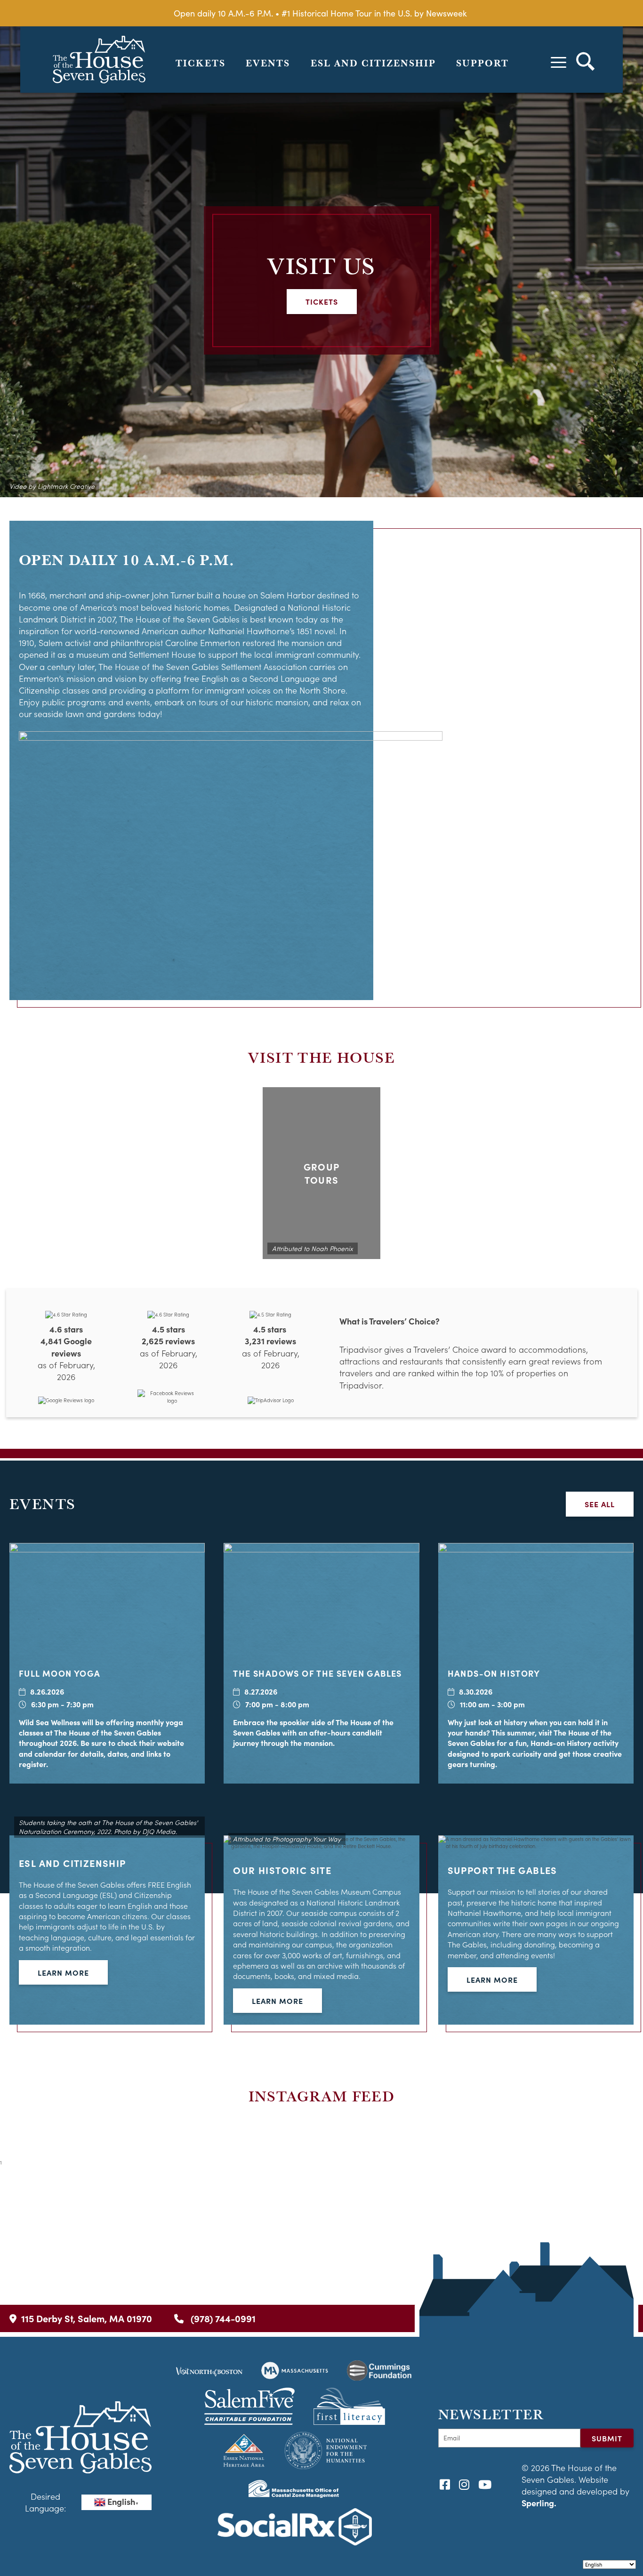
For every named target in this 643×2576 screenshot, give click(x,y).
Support (482, 63)
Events (268, 63)
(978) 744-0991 (222, 2318)
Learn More (63, 1972)
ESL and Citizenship (373, 63)
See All (600, 1504)
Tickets (201, 63)
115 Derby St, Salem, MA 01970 (87, 2318)
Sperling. (539, 2503)
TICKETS (322, 301)
